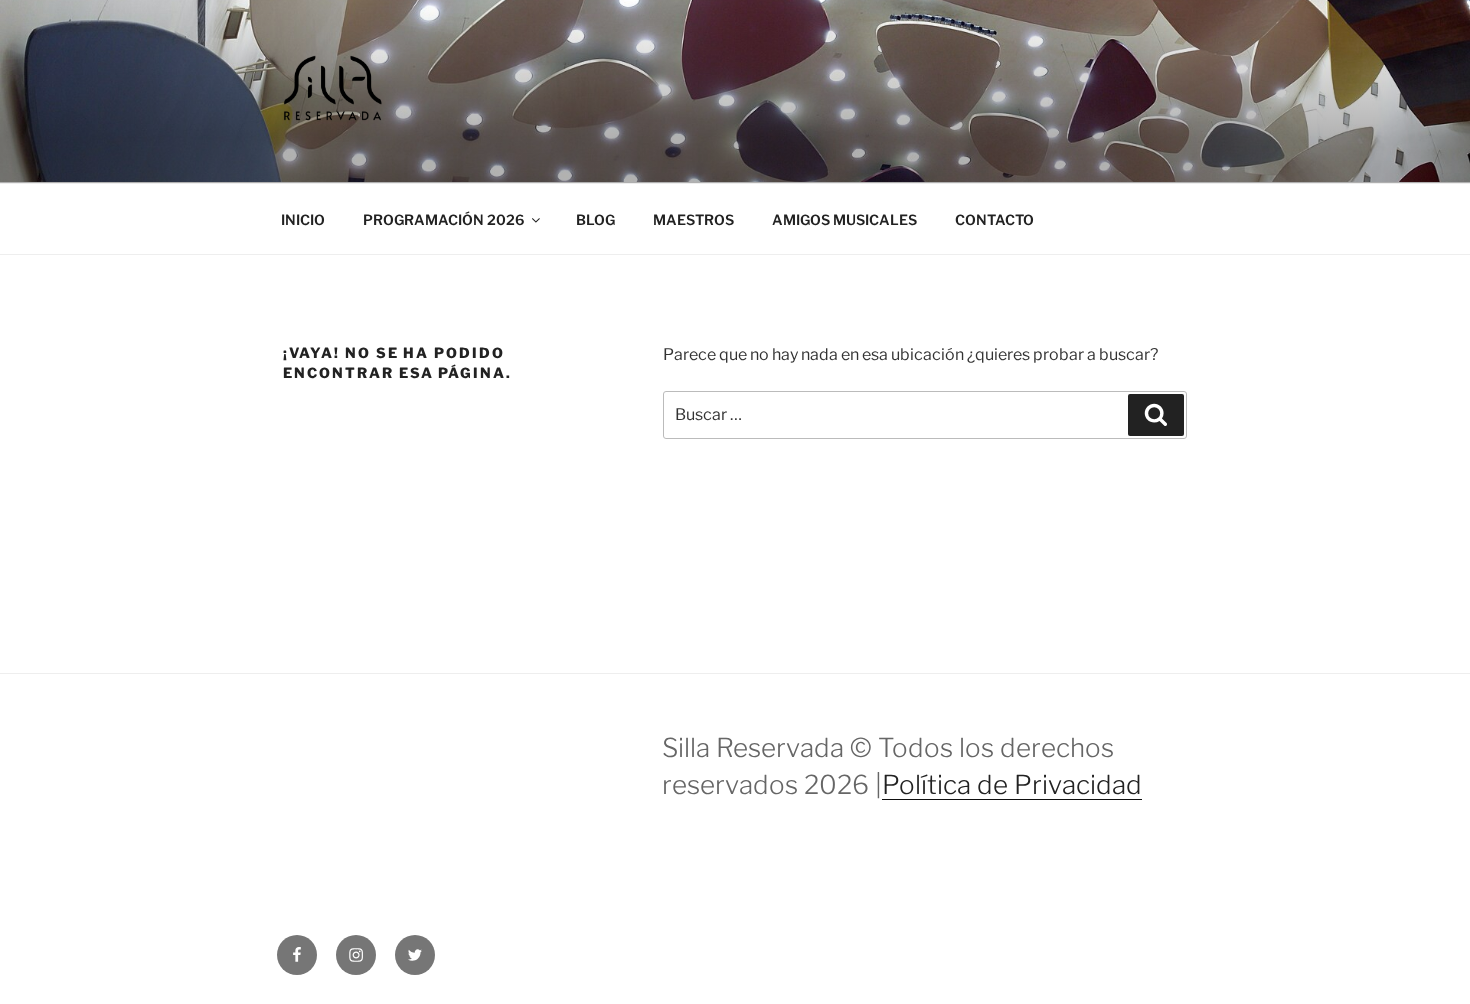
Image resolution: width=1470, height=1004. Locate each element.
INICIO (303, 219)
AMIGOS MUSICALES (844, 219)
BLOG (595, 219)
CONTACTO (994, 219)
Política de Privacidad (1012, 784)
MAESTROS (693, 219)
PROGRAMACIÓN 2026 (443, 219)
